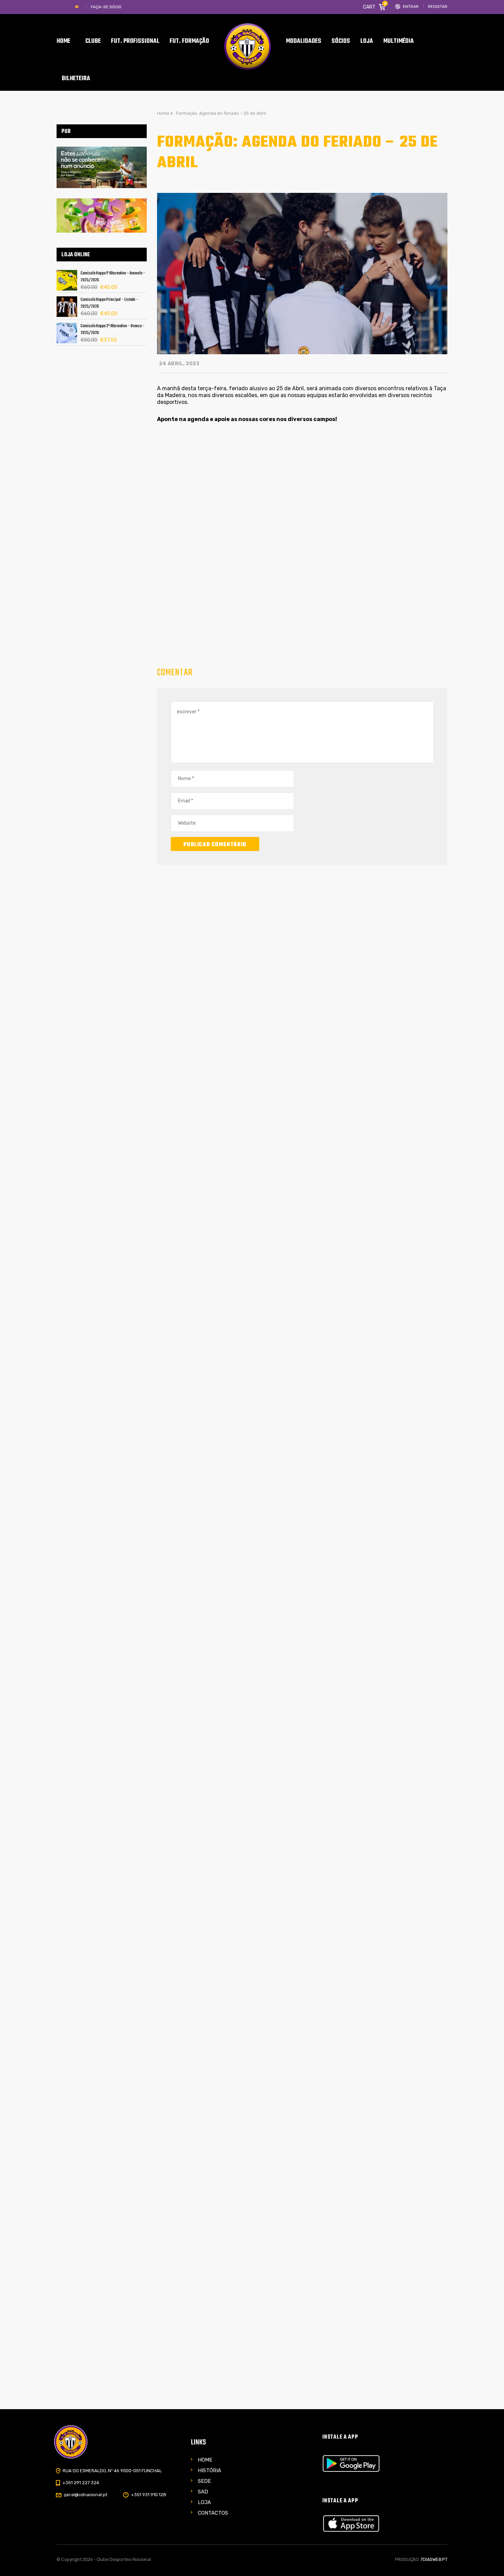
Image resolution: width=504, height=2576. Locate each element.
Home (205, 2460)
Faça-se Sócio (106, 7)
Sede (204, 2481)
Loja (204, 2502)
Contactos (213, 2513)
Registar (438, 7)
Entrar (411, 7)
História (209, 2470)
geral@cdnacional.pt (86, 2495)
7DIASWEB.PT (434, 2559)
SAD (203, 2492)
